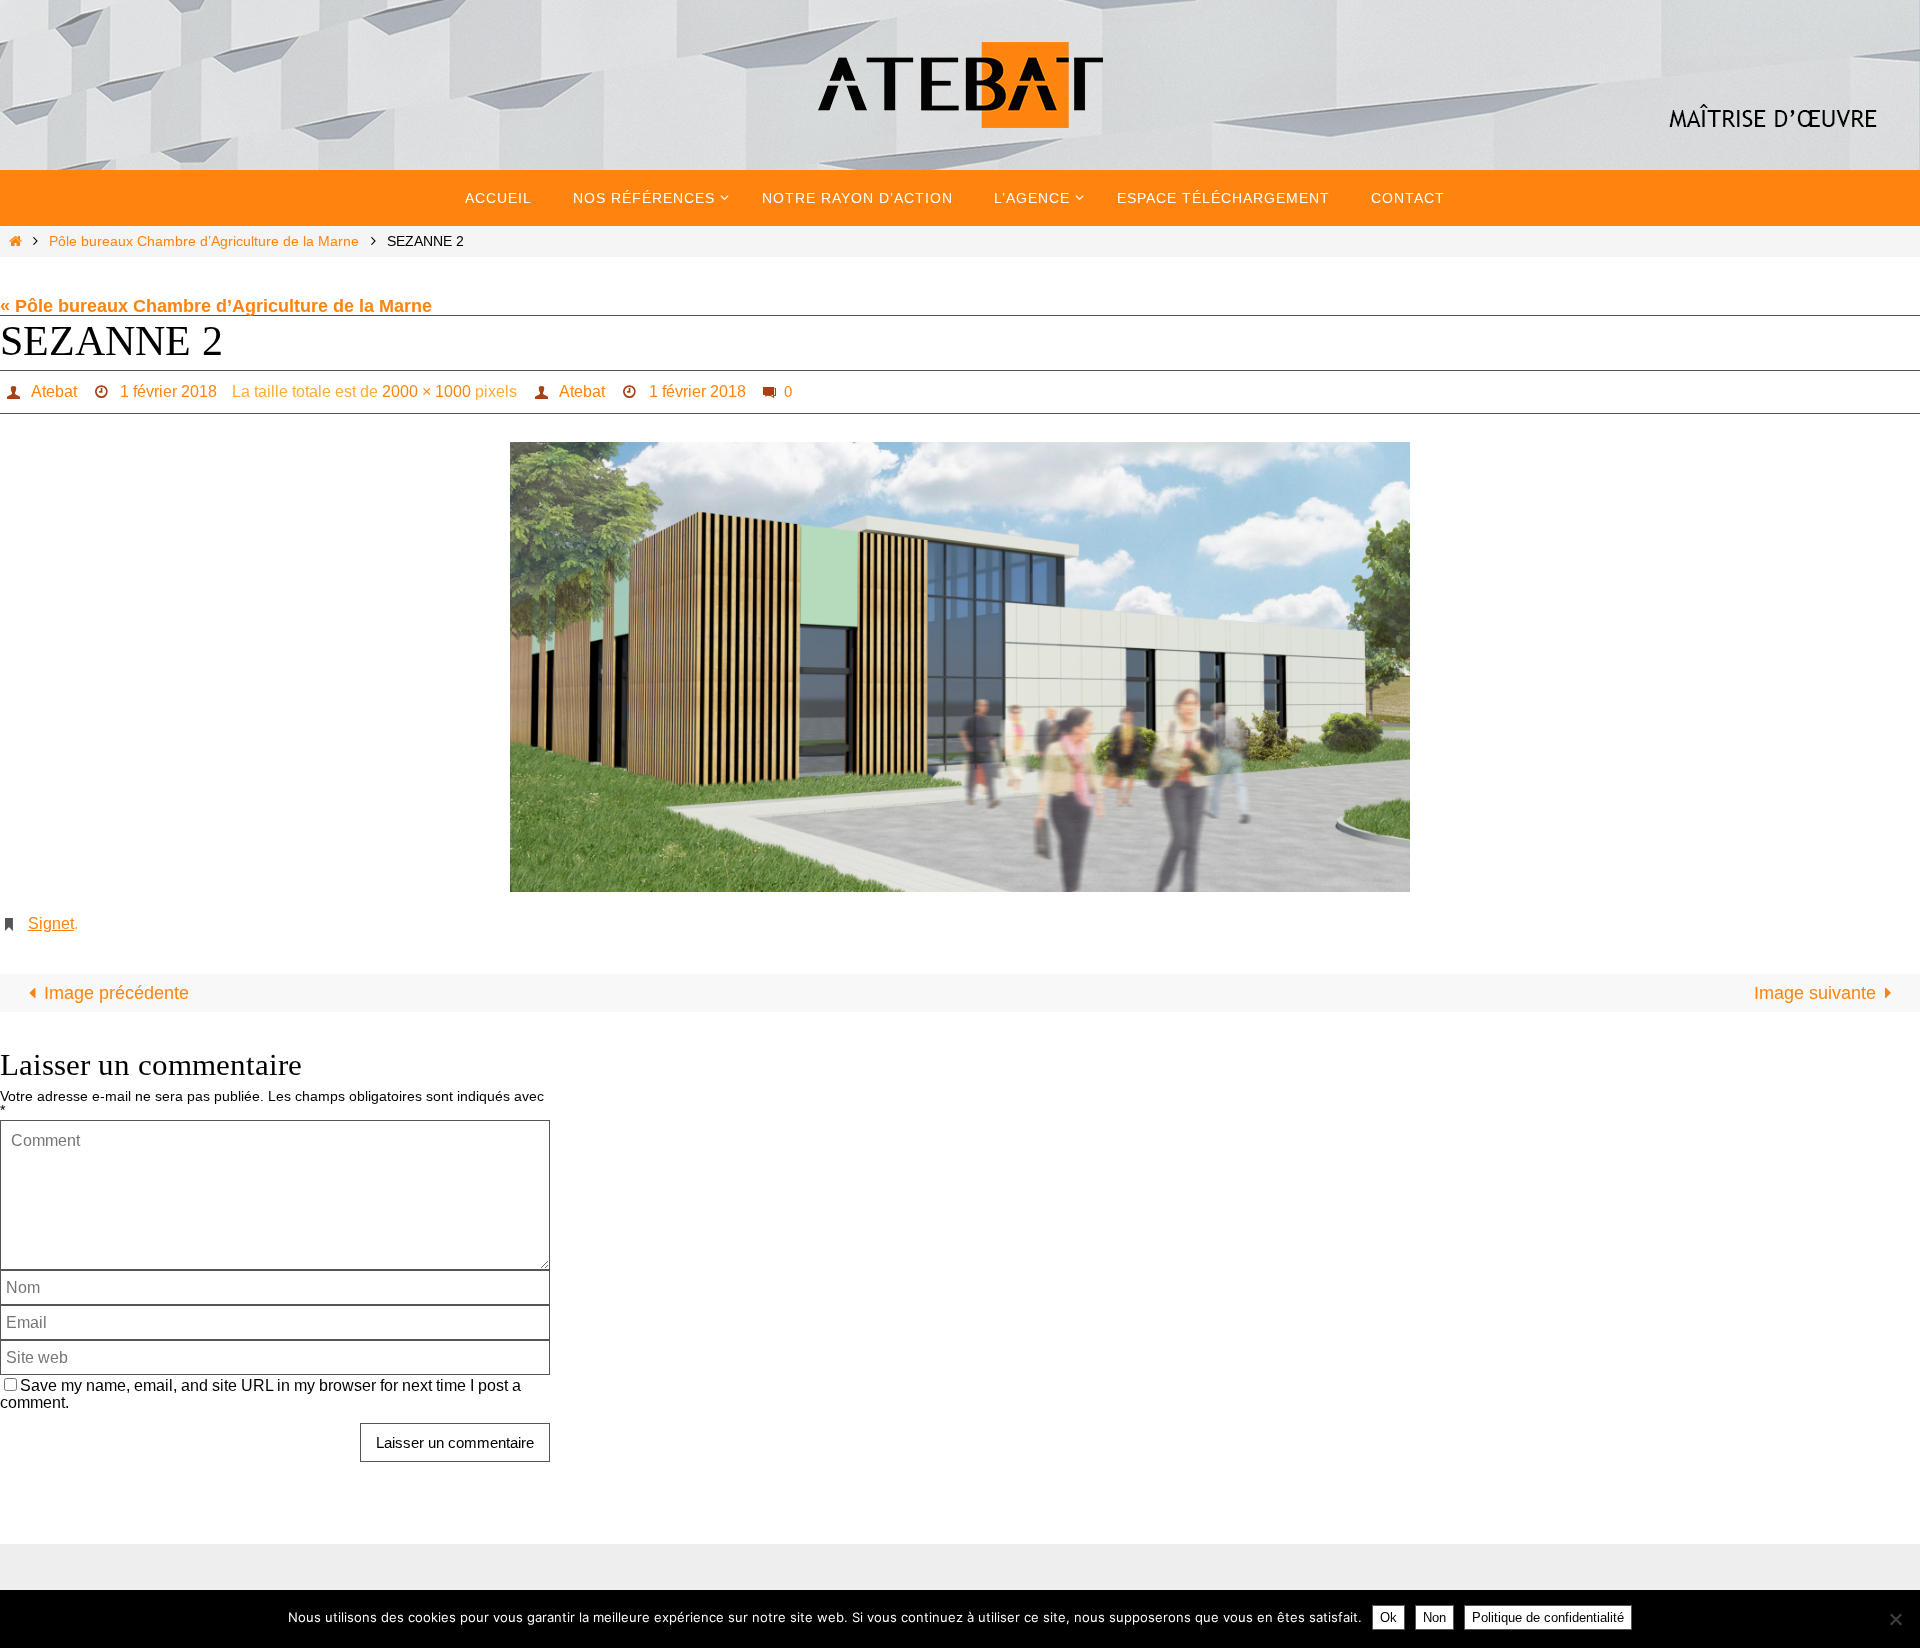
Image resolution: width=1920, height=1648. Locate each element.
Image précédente (116, 993)
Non (1434, 1617)
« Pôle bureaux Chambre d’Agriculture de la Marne (216, 306)
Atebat (54, 391)
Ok (1388, 1617)
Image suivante (1815, 993)
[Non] (1895, 1619)
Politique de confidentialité (1548, 1617)
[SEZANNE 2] (960, 667)
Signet (51, 923)
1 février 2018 (168, 391)
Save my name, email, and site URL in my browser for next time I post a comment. (260, 1393)
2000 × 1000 (426, 391)
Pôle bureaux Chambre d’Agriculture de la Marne (204, 241)
